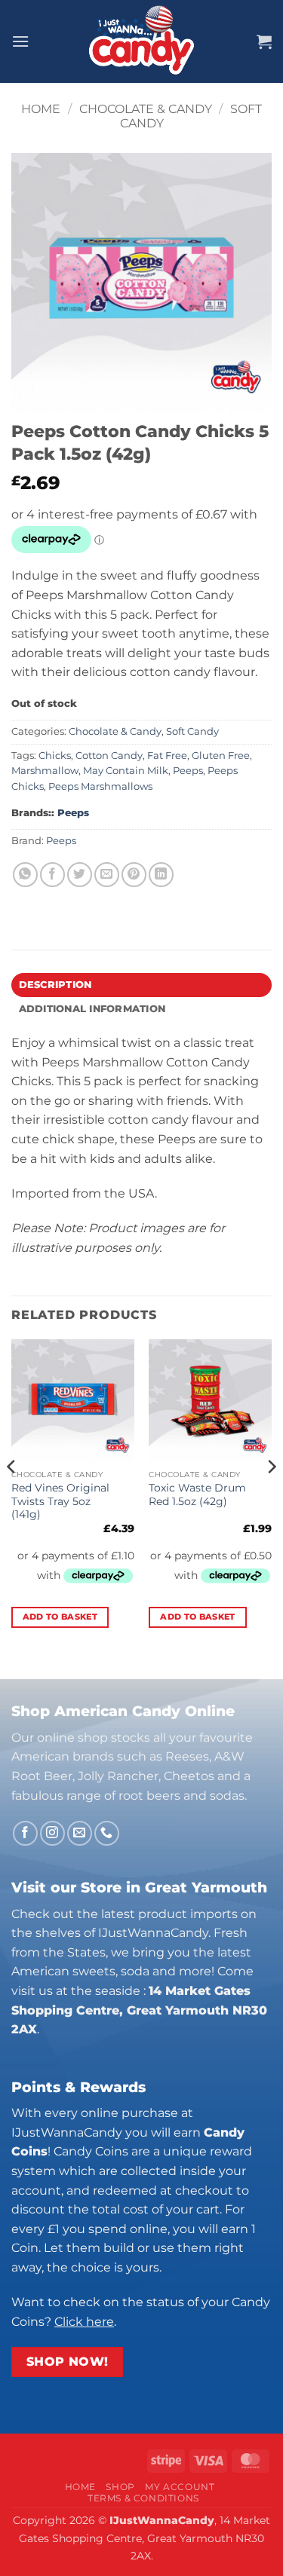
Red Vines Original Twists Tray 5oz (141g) (60, 1501)
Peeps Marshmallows (100, 786)
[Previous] (12, 1496)
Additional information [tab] (92, 1009)
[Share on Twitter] (80, 875)
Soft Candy (192, 731)
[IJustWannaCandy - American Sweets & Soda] (142, 41)
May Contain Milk (126, 771)
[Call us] (107, 1833)
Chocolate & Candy (146, 109)
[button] (20, 41)
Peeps (188, 771)
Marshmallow (45, 771)
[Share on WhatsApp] (25, 875)
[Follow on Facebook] (25, 1833)
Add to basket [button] (60, 1617)
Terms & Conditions (143, 2498)
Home (41, 109)
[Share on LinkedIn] (161, 875)
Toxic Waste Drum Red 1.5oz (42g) (197, 1495)
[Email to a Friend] (107, 875)
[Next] (271, 1496)
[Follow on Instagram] (52, 1833)
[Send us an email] (80, 1833)
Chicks (55, 756)
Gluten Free (221, 756)
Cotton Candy (109, 756)
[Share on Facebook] (52, 875)
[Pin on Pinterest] (134, 875)
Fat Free (167, 756)
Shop (120, 2487)
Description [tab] (55, 985)
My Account (180, 2487)
